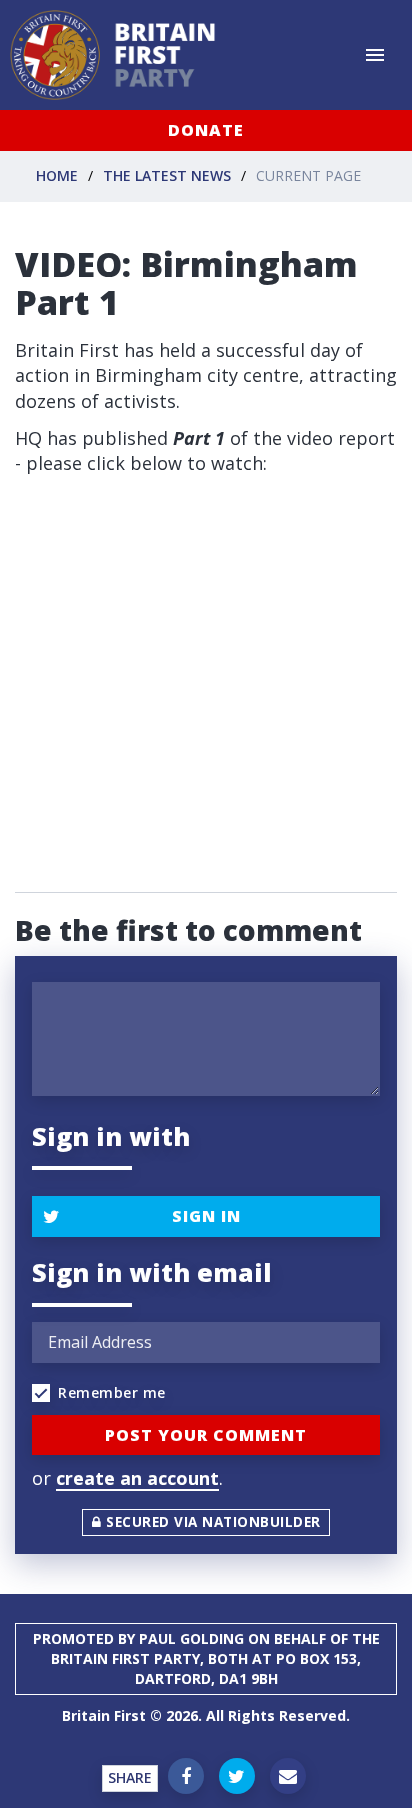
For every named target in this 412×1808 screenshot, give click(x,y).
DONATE (206, 130)
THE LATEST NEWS (167, 175)
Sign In (206, 1216)
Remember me (112, 1392)
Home (57, 175)
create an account (137, 1478)
